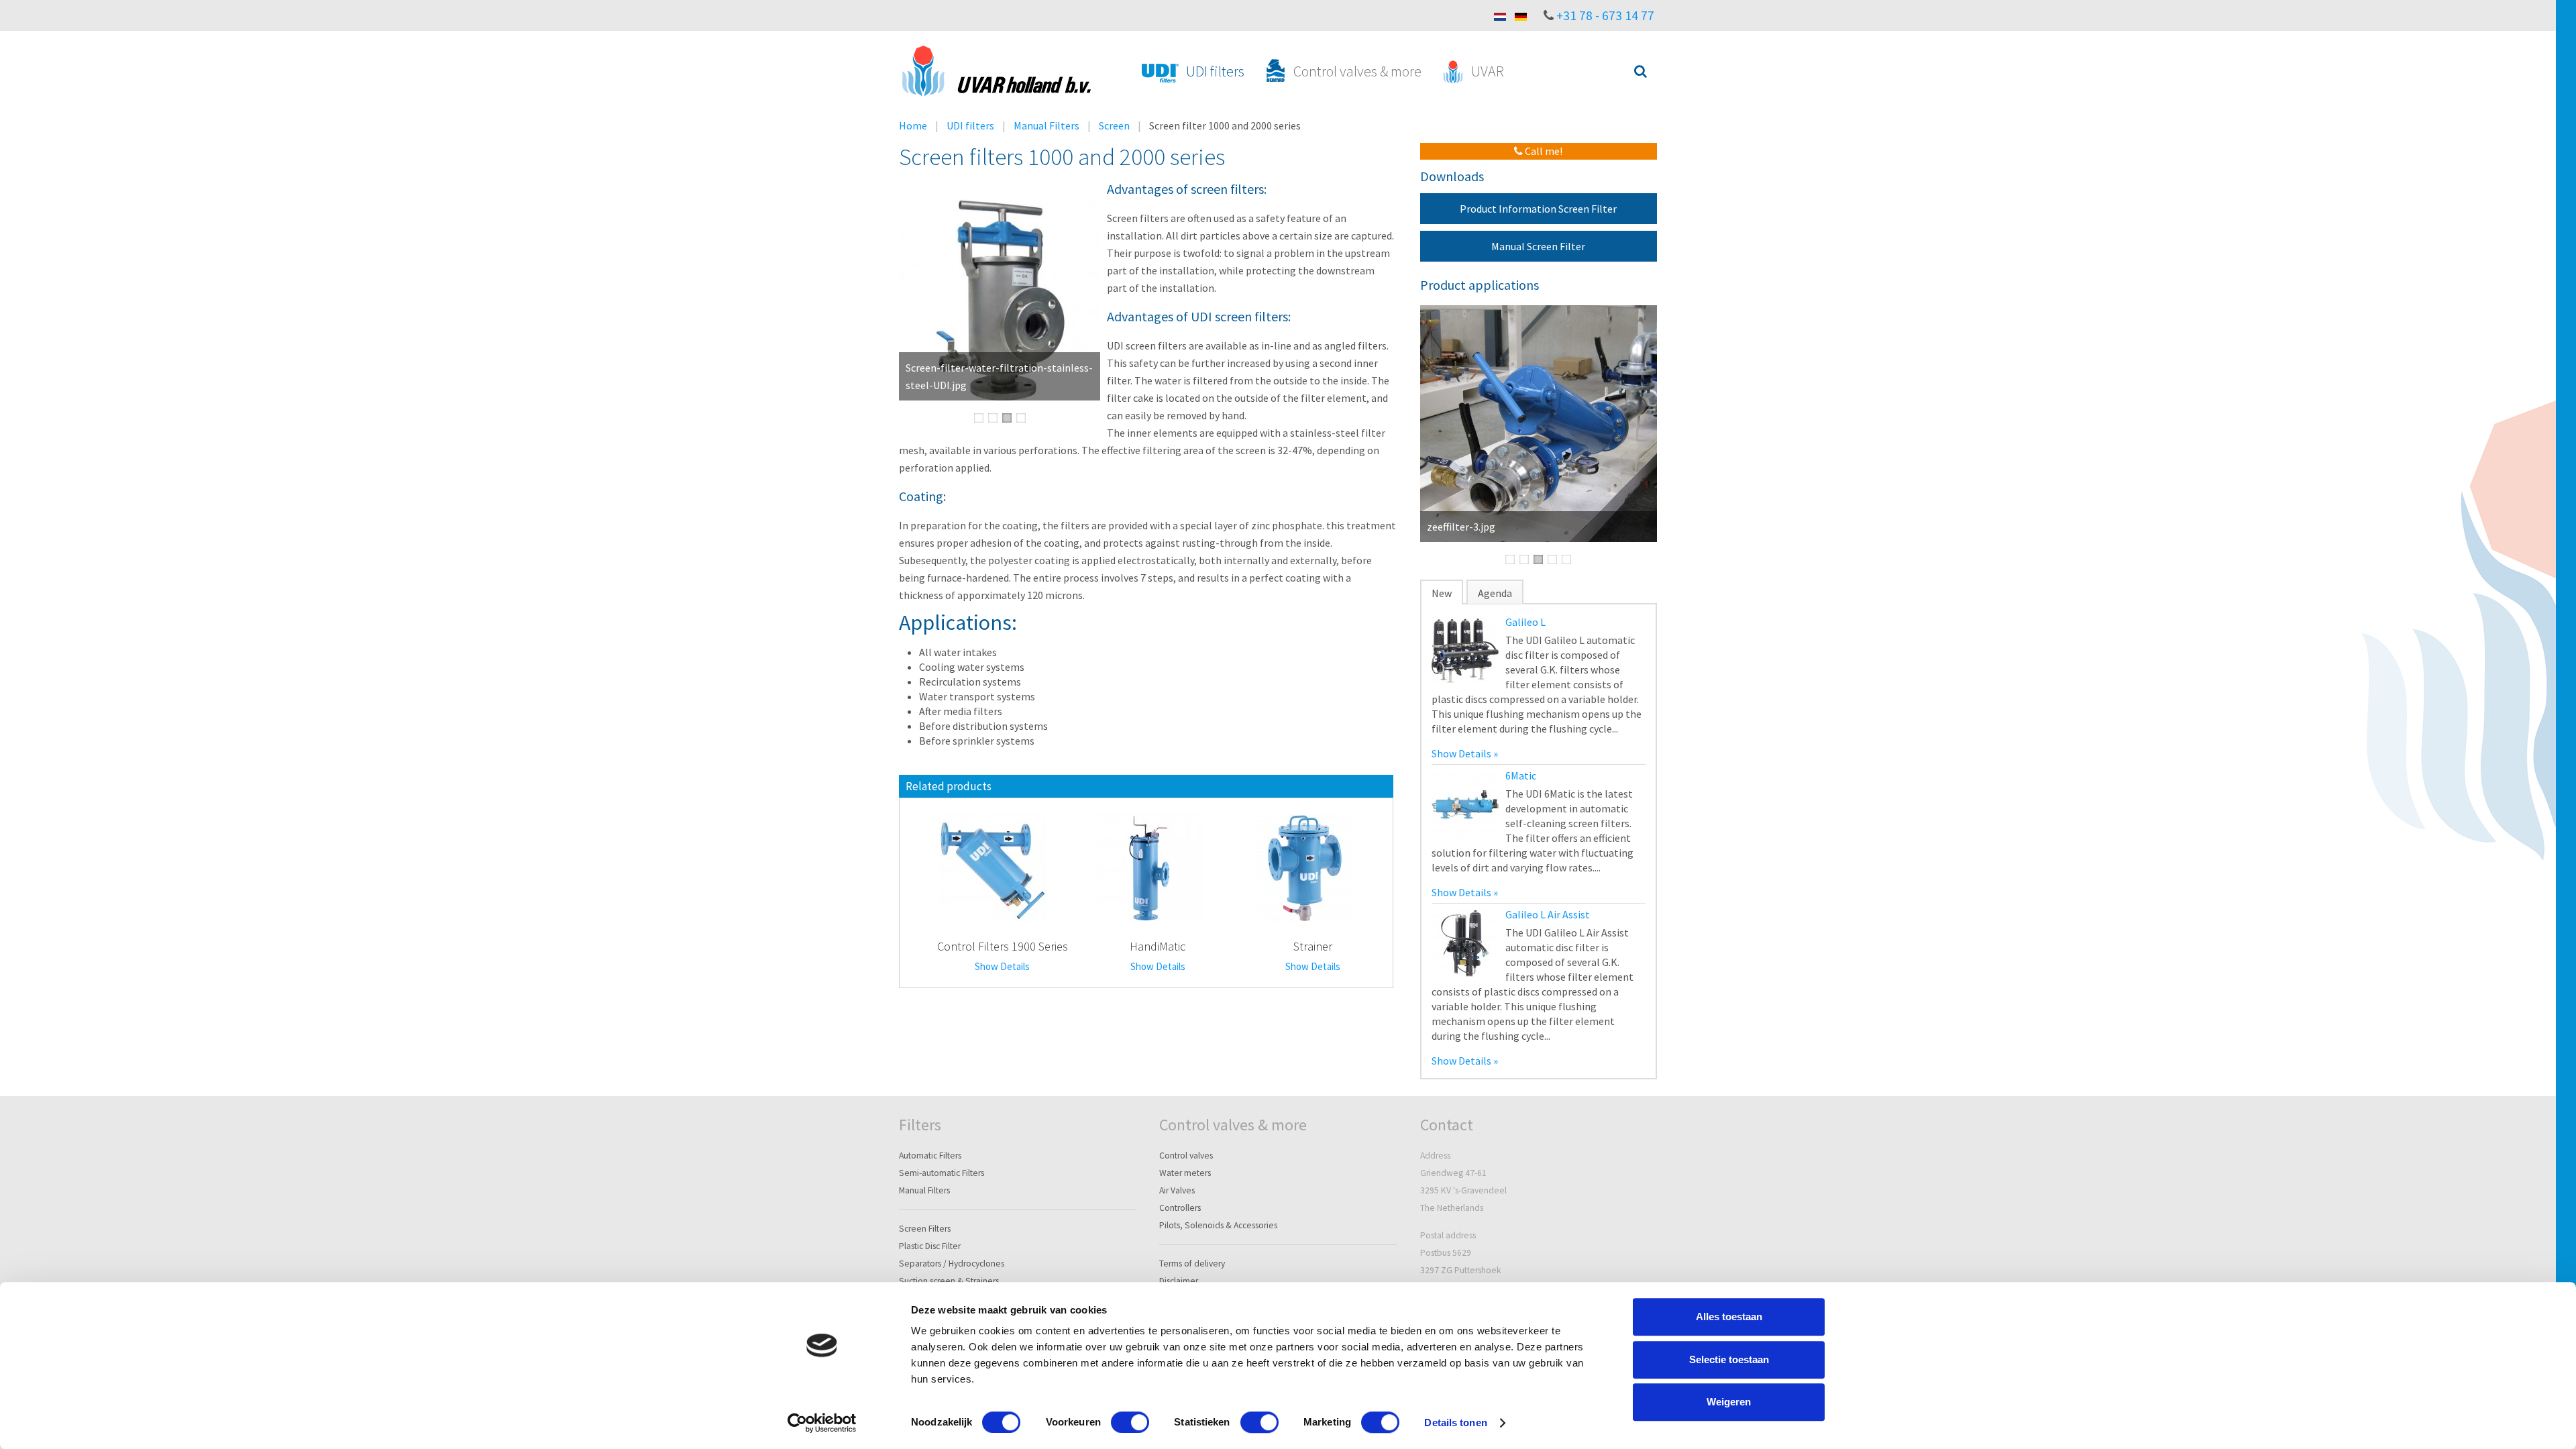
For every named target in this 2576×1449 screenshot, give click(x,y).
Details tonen (1455, 1423)
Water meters (1185, 1173)
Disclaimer (1179, 1281)
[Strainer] (1303, 867)
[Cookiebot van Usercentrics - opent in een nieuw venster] (822, 1423)
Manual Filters (1046, 125)
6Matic (1521, 775)
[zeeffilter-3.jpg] (1539, 424)
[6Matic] (1465, 803)
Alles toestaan (1729, 1317)
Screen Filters (925, 1229)
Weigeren (1729, 1402)
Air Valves (1177, 1190)
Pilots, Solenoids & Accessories (1218, 1225)
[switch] (1130, 1422)
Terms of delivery (1192, 1264)
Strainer (1313, 946)
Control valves (1186, 1156)
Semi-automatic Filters (942, 1173)
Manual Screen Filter (1538, 246)
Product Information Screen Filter (1538, 209)
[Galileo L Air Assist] (1465, 942)
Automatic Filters (930, 1156)
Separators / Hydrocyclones (952, 1264)
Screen (1114, 125)
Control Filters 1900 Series (1003, 946)
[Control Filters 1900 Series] (993, 867)
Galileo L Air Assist (1548, 914)
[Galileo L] (1465, 649)
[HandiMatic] (1148, 867)
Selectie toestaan (1729, 1359)
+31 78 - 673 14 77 (1605, 15)
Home (913, 125)
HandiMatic (1158, 946)
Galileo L (1525, 622)
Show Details (1002, 966)
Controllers (1180, 1208)
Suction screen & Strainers (949, 1281)
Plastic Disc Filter (930, 1246)
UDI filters (970, 125)
